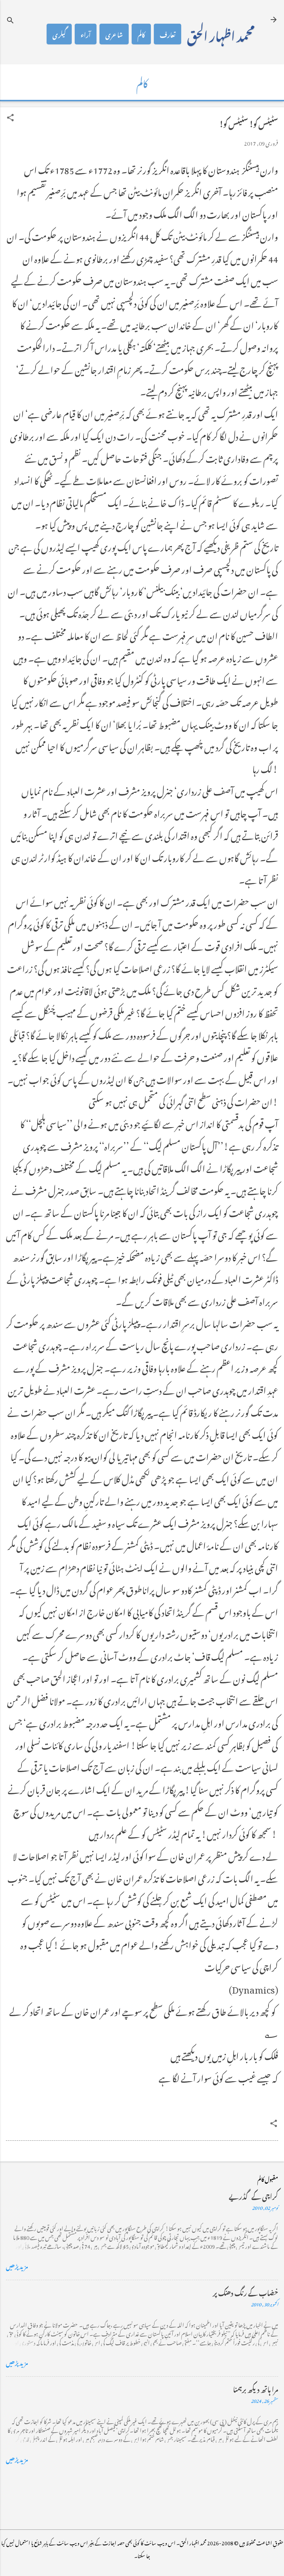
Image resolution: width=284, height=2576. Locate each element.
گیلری (59, 34)
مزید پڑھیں (17, 2265)
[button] (10, 118)
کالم (141, 34)
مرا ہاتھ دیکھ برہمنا (256, 2388)
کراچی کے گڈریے (253, 2195)
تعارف (168, 34)
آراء (86, 34)
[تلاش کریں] (10, 20)
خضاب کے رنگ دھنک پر (245, 2292)
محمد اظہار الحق (221, 34)
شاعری (114, 34)
